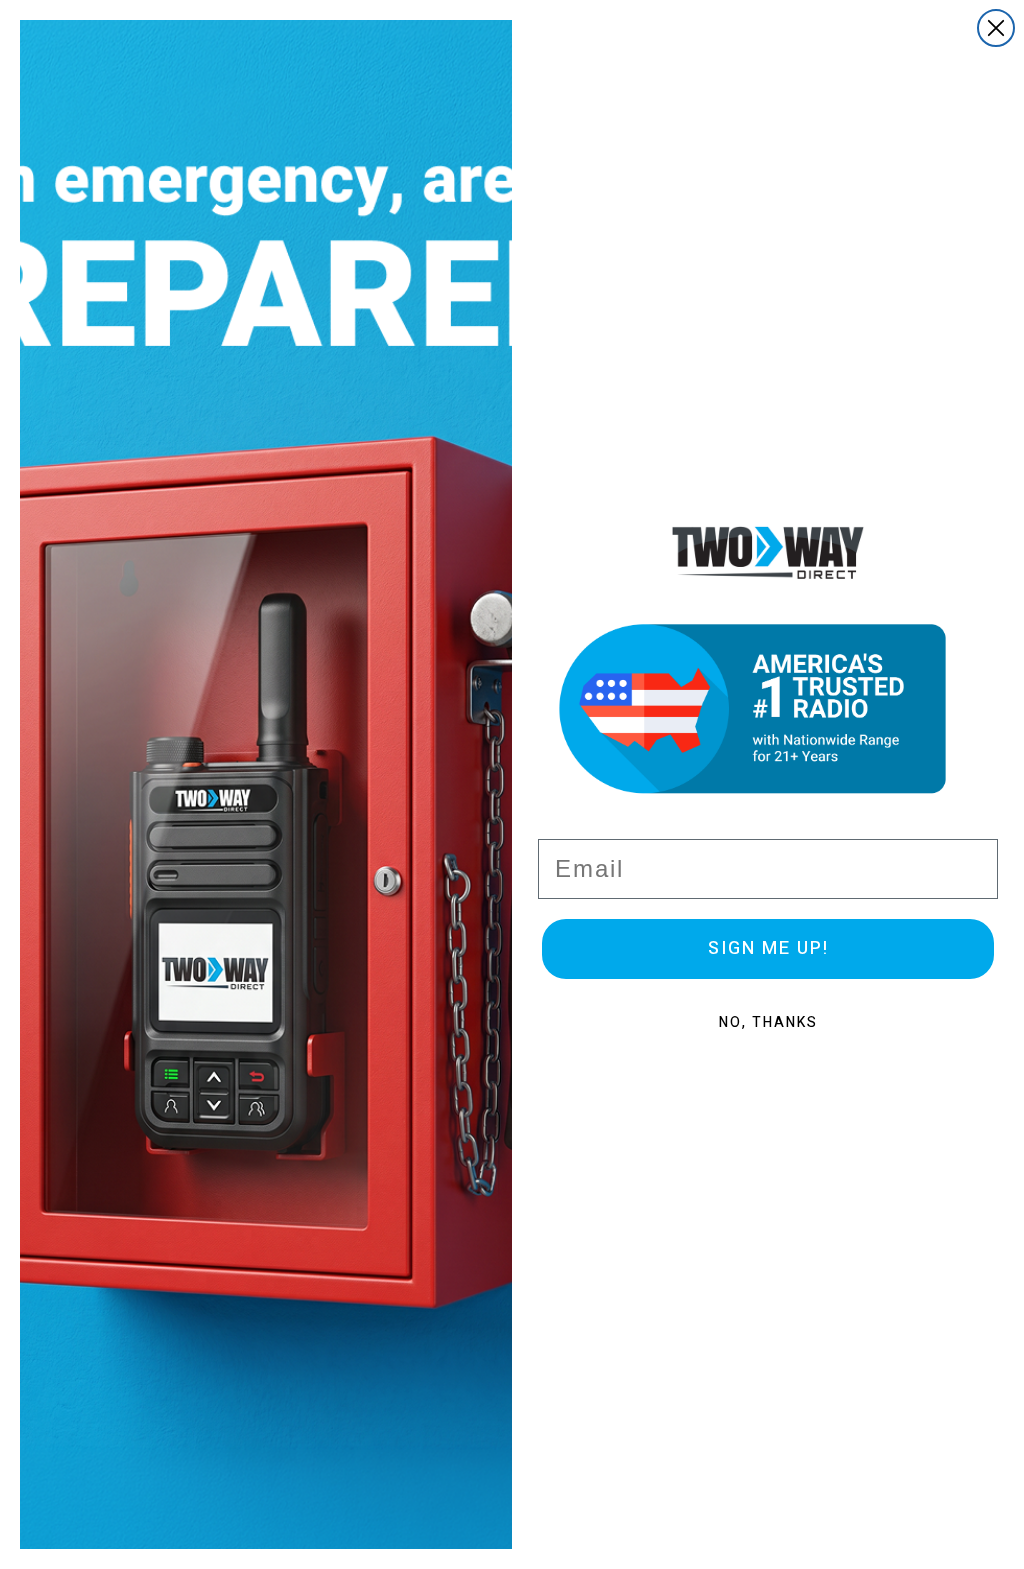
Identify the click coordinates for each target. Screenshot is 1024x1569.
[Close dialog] (996, 28)
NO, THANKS (768, 1022)
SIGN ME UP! (768, 948)
